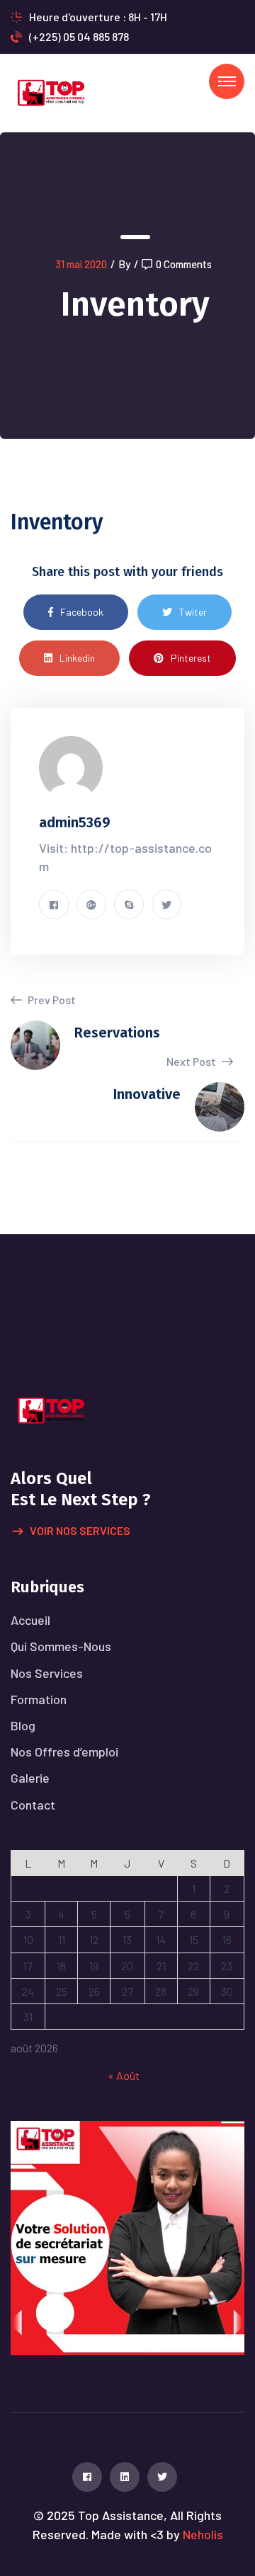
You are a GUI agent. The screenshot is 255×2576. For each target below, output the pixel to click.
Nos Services (47, 1673)
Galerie (30, 1778)
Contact (33, 1805)
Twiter (193, 612)
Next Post (192, 1061)
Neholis (203, 2534)
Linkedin (77, 658)
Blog (23, 1725)
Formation (39, 1699)
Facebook (82, 612)
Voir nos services (80, 1530)
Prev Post (51, 1000)
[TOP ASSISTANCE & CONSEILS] (51, 92)
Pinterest (191, 658)
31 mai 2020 (81, 264)
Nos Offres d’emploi (64, 1752)
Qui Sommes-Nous (61, 1646)
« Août (124, 2075)
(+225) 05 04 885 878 (79, 36)
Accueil (30, 1620)
